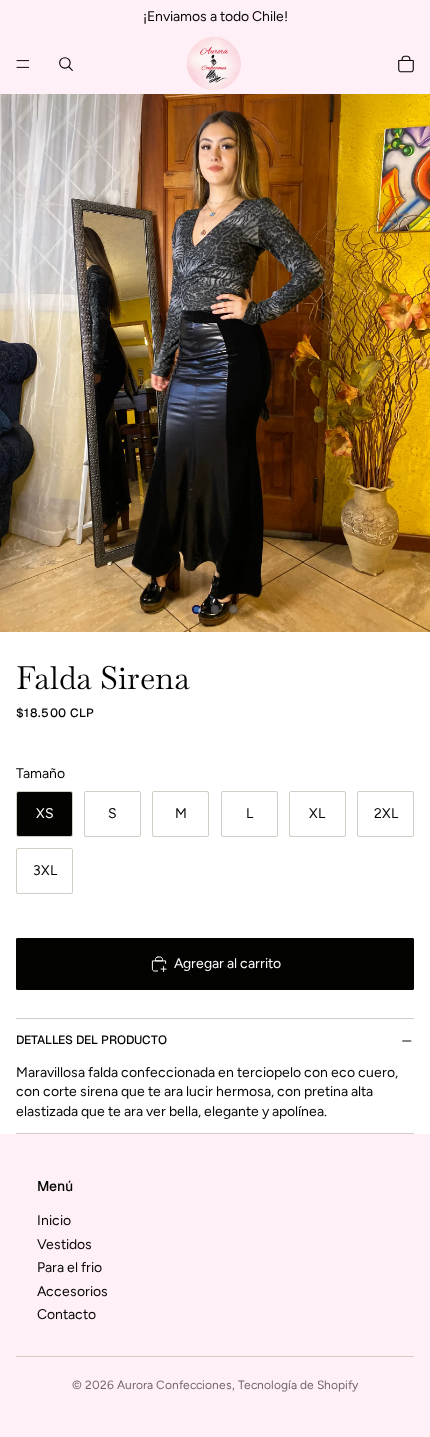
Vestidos (64, 1243)
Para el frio (69, 1267)
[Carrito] (406, 64)
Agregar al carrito (227, 963)
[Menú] (23, 64)
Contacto (66, 1314)
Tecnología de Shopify (298, 1385)
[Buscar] (66, 64)
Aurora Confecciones (174, 1385)
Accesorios (72, 1290)
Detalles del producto (91, 1040)
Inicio (54, 1220)
